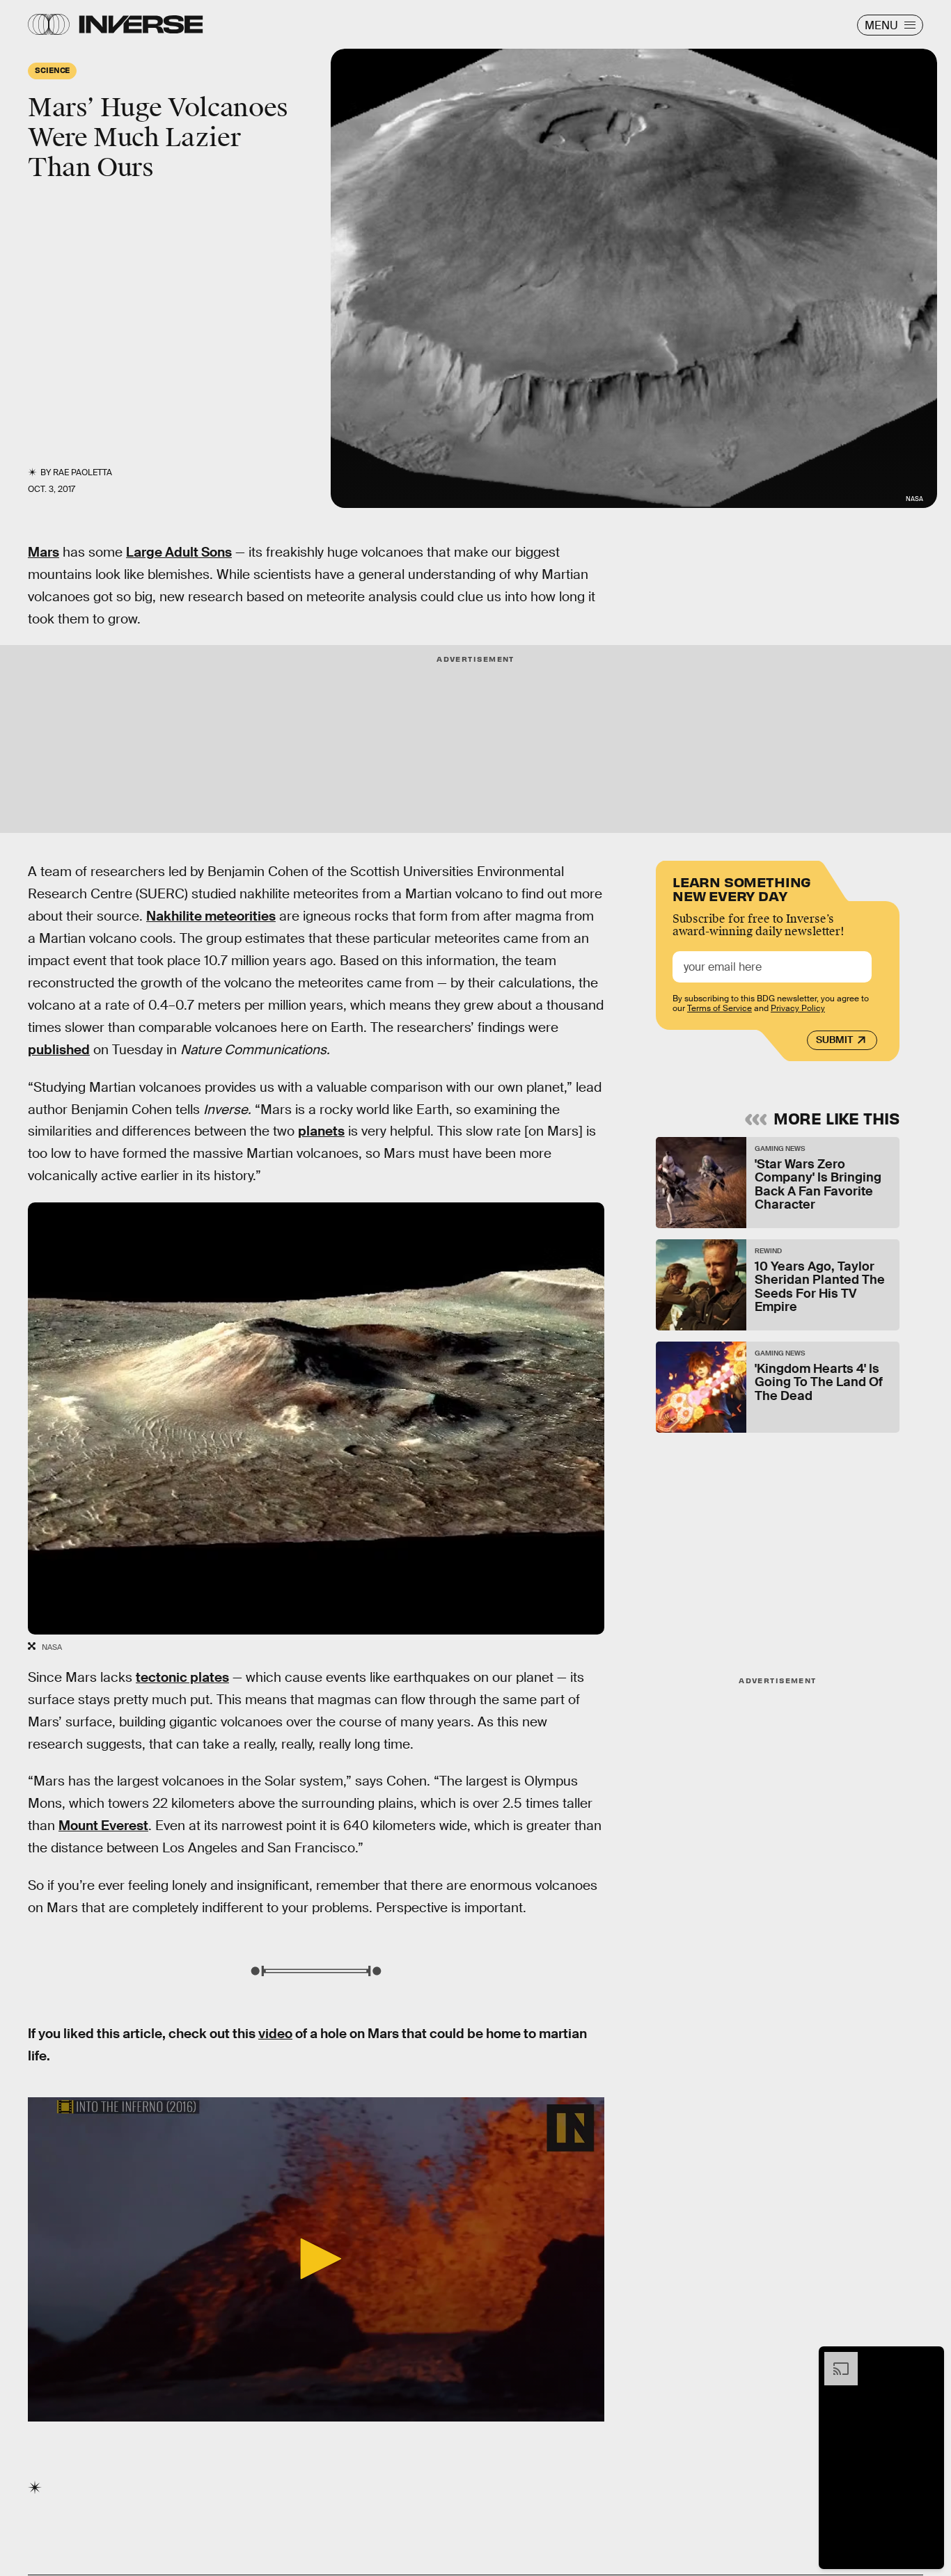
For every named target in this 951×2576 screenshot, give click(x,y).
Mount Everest (103, 1826)
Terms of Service (720, 1009)
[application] (316, 2259)
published (59, 1050)
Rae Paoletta (82, 472)
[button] (316, 2259)
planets (321, 1131)
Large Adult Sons (179, 552)
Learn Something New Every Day (742, 888)
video (275, 2034)
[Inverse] (141, 24)
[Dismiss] (929, 2359)
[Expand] (834, 2359)
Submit (834, 1040)
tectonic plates (182, 1677)
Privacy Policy (798, 1009)
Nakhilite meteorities (211, 916)
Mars (44, 552)
